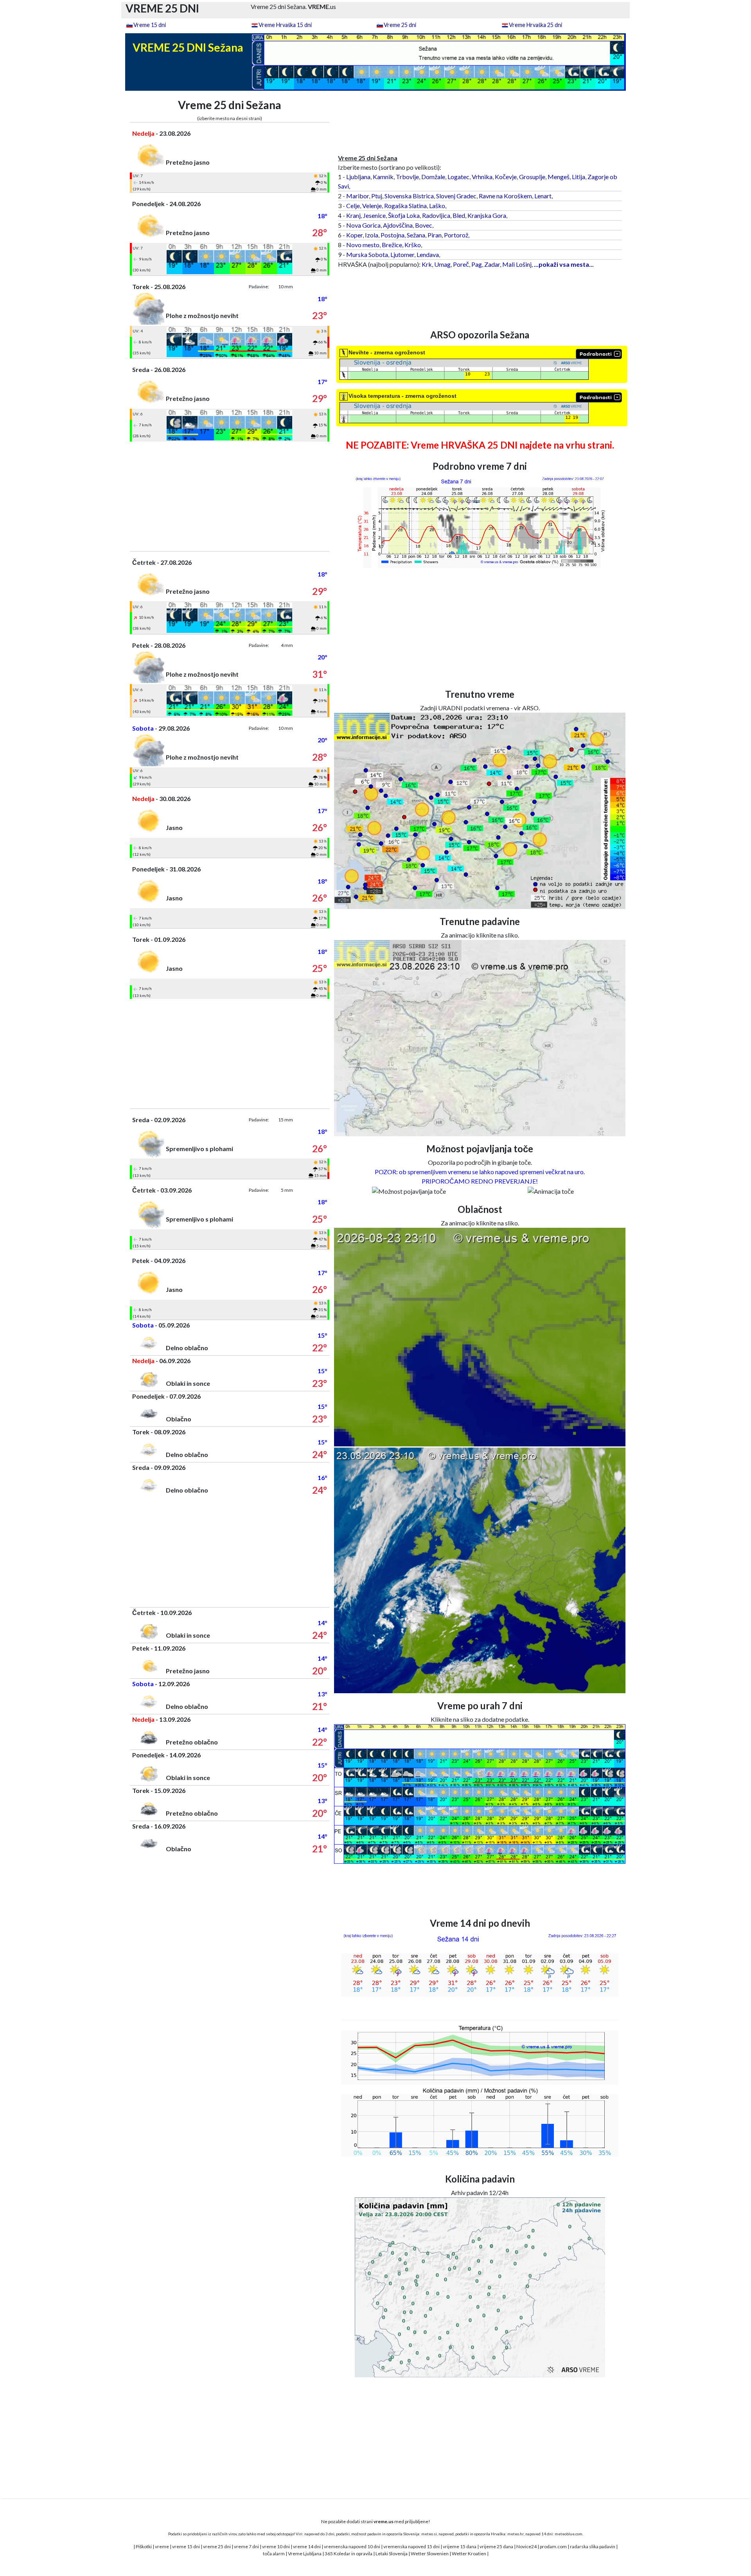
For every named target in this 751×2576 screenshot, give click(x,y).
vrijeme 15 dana (460, 2546)
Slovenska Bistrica (409, 196)
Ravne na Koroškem (505, 196)
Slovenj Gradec (456, 196)
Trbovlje (407, 177)
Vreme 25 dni (400, 25)
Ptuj (377, 196)
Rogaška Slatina (405, 206)
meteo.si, (429, 2534)
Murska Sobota (367, 254)
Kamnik (383, 177)
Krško (413, 245)
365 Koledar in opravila (349, 2554)
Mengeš (559, 177)
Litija (579, 177)
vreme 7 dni (246, 2546)
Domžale (433, 177)
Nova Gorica (363, 225)
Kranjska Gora (487, 215)
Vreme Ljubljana (305, 2554)
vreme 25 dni (217, 2546)
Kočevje (506, 177)
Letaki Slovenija (392, 2554)
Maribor (358, 196)
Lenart (543, 196)
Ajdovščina (398, 225)
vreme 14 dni (307, 2546)
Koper (354, 235)
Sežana (416, 235)
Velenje (372, 206)
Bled (459, 215)
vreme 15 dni (186, 2546)
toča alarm (274, 2554)
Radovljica (436, 215)
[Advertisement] (230, 496)
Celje (353, 206)
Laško (437, 206)
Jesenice (374, 215)
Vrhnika (482, 177)
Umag (442, 264)
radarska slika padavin (593, 2546)
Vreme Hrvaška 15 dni (285, 25)
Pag (477, 264)
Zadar (492, 264)
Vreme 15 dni (150, 25)
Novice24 (526, 2546)
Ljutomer (402, 254)
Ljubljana (358, 177)
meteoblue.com (569, 2534)
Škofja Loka (404, 215)
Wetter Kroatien (469, 2554)
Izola (372, 235)
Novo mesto (363, 245)
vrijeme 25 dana (496, 2546)
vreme (162, 2546)
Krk (427, 264)
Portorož (456, 235)
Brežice (392, 245)
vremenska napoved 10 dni (352, 2546)
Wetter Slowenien (430, 2554)
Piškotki (144, 2546)
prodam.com (553, 2546)
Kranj (353, 215)
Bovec (424, 225)
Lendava (428, 254)
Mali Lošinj (517, 264)
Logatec (458, 177)
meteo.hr (516, 2534)
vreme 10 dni (276, 2546)
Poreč (461, 264)
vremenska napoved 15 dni (411, 2546)
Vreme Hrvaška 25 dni (535, 25)
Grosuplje (532, 177)
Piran (435, 235)
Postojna (393, 235)
